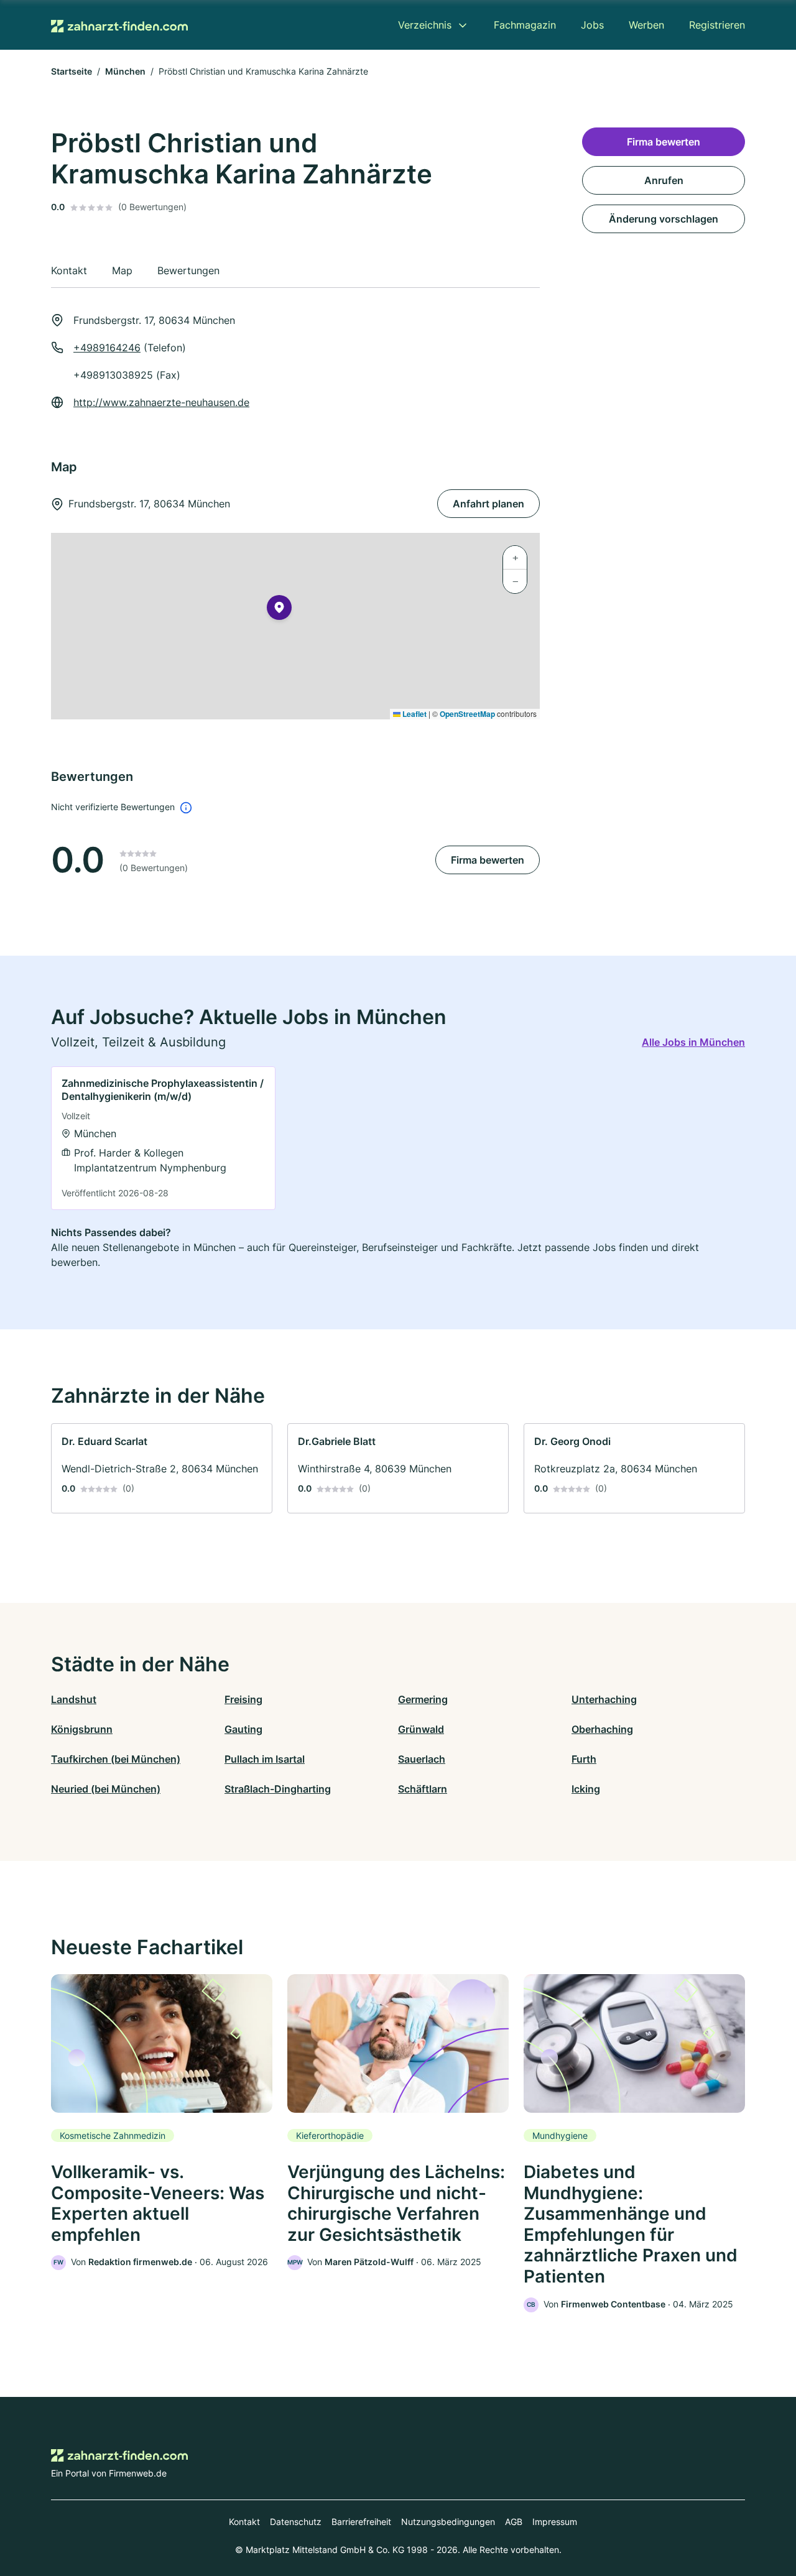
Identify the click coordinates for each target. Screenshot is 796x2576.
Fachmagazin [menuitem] (525, 25)
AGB (514, 2522)
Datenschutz (296, 2522)
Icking (586, 1789)
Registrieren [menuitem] (717, 25)
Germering (423, 1699)
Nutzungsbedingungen (448, 2522)
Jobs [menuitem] (592, 25)
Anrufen (664, 180)
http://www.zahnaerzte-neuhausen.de (161, 402)
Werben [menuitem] (646, 25)
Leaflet (414, 714)
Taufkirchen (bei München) (116, 1759)
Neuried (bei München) (106, 1789)
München (125, 71)
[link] (163, 1138)
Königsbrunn (82, 1729)
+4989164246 (107, 348)
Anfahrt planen (488, 504)
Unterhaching (604, 1699)
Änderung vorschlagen (664, 219)
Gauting (243, 1729)
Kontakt (244, 2522)
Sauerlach (422, 1759)
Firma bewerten (488, 860)
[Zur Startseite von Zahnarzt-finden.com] (119, 25)
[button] (279, 610)
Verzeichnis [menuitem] (425, 25)
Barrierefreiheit (361, 2522)
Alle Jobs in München (693, 1042)
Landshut (74, 1699)
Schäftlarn (423, 1789)
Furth (584, 1759)
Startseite (72, 71)
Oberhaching (602, 1729)
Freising (243, 1699)
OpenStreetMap (467, 714)
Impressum (555, 2522)
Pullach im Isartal (265, 1759)
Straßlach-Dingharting (278, 1789)
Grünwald (421, 1729)
